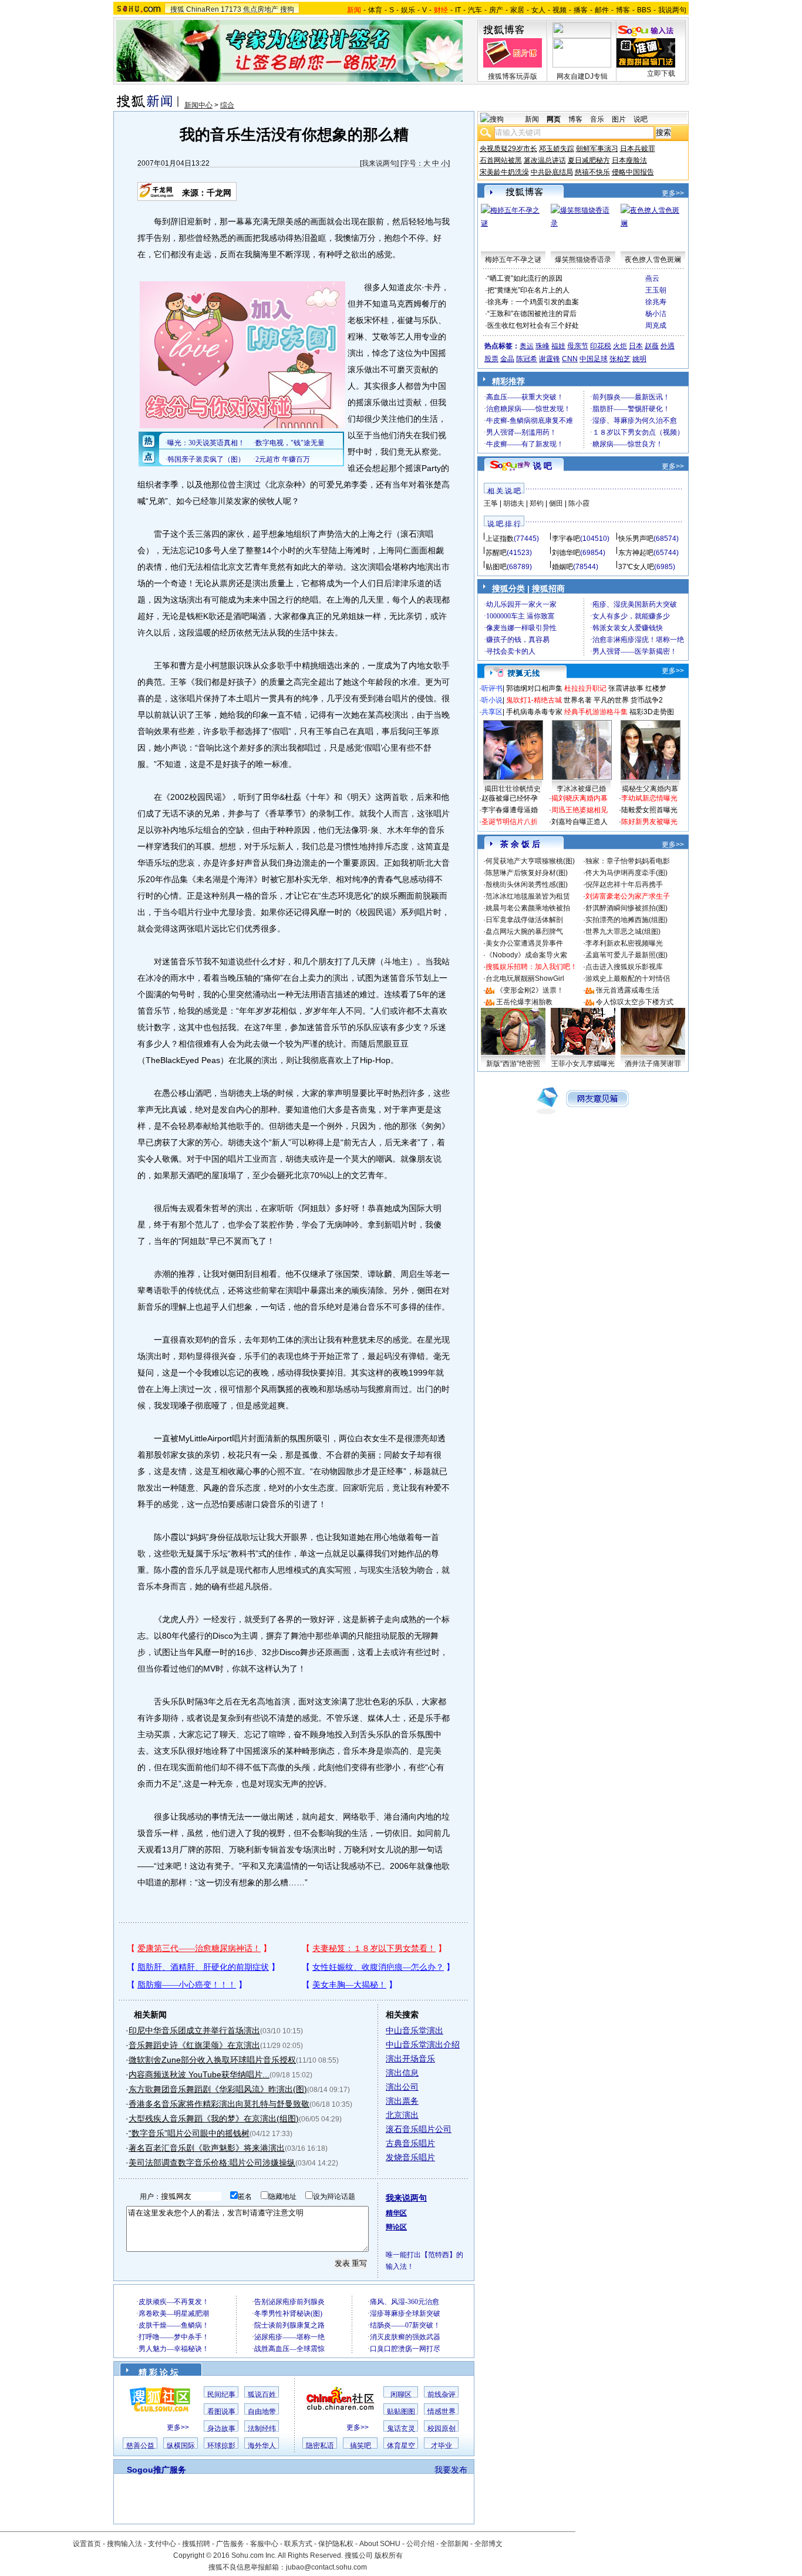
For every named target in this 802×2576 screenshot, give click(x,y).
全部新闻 (454, 2544)
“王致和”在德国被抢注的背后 (532, 314)
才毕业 (442, 2446)
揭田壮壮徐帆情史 (513, 789)
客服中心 (264, 2544)
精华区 (396, 2213)
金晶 (507, 359)
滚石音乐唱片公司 (419, 2129)
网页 (554, 119)
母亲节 (578, 346)
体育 (375, 10)
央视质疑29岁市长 (508, 149)
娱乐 (408, 10)
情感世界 (442, 2412)
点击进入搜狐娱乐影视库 (624, 967)
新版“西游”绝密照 (513, 1064)
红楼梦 (656, 688)
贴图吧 (496, 567)
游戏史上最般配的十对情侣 (628, 978)
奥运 (527, 346)
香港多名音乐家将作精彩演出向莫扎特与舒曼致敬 (219, 2104)
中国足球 (594, 359)
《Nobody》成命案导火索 (526, 955)
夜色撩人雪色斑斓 (653, 260)
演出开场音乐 (410, 2059)
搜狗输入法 (124, 2544)
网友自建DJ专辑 (582, 76)
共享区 (492, 712)
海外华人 (262, 2446)
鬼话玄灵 (401, 2429)
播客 (581, 10)
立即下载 (661, 73)
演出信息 (402, 2073)
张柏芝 (620, 359)
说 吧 (542, 466)
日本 (636, 346)
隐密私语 (320, 2446)
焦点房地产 (261, 9)
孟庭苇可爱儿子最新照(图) (626, 955)
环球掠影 (221, 2446)
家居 (517, 10)
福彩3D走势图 (652, 712)
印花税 (601, 346)
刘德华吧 (566, 553)
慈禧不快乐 (592, 172)
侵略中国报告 (633, 172)
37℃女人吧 (636, 567)
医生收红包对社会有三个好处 (533, 325)
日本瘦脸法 (629, 160)
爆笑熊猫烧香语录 (583, 260)
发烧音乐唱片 (410, 2157)
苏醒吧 (496, 553)
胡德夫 (514, 503)
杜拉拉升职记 (585, 688)
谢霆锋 (550, 359)
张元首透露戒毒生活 (628, 990)
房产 (496, 10)
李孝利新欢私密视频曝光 (624, 943)
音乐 (597, 119)
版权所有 (389, 2555)
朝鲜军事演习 (597, 149)
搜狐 (177, 9)
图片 (619, 119)
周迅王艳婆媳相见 (579, 810)
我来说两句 (379, 163)
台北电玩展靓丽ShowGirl (525, 978)
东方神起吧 (636, 553)
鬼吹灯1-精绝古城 (534, 700)
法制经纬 (262, 2429)
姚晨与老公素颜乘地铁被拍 (528, 908)
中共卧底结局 (552, 172)
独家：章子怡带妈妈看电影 (628, 861)
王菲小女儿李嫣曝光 (583, 1064)
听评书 (492, 688)
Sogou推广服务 (156, 2470)
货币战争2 (647, 700)
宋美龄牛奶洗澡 (504, 172)
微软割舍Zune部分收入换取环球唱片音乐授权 (212, 2060)
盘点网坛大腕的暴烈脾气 (524, 931)
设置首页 (87, 2544)
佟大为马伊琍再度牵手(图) (626, 873)
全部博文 (488, 2544)
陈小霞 (579, 503)
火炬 (620, 346)
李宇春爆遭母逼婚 (510, 810)
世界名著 (578, 700)
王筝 (491, 503)
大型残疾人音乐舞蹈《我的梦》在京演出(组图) (214, 2118)
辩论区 (396, 2227)
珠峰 (542, 346)
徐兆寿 (656, 302)
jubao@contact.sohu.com (326, 2567)
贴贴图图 (401, 2412)
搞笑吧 (360, 2446)
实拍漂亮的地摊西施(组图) (626, 920)
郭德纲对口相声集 (534, 688)
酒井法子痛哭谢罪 (653, 1064)
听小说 (492, 700)
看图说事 (221, 2412)
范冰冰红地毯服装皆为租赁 (528, 896)
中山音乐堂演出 (415, 2030)
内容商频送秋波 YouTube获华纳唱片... (199, 2074)
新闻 (532, 119)
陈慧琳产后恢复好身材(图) (527, 873)
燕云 (652, 278)
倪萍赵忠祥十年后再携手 (624, 885)
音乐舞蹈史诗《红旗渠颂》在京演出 (194, 2045)
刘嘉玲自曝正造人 (579, 822)
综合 (227, 105)
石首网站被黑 (501, 160)
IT (458, 10)
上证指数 (500, 539)
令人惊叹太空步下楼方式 (635, 1002)
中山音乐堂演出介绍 (423, 2044)
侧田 (556, 503)
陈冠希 (527, 359)
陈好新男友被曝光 (649, 822)
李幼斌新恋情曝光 (649, 798)
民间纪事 (221, 2395)
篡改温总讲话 (545, 160)
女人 (538, 10)
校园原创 (442, 2429)
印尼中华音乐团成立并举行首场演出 (194, 2030)
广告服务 (230, 2544)
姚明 (639, 359)
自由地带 (262, 2412)
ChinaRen (203, 9)
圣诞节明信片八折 (510, 822)
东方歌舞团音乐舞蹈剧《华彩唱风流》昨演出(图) (218, 2089)
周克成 (656, 325)
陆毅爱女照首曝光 (649, 810)
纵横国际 (181, 2446)
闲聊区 (401, 2395)
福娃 (558, 346)
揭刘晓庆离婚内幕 (579, 798)
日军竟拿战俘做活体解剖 (524, 920)
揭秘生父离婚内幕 (650, 789)
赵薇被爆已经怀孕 (510, 798)
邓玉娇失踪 (557, 149)
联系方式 (298, 2544)
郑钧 (537, 503)
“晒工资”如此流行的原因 (525, 278)
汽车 (475, 10)
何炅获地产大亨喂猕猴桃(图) (530, 861)
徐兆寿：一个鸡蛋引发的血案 (533, 302)
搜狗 (287, 9)
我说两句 (672, 10)
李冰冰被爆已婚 (581, 789)
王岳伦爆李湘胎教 (524, 1002)
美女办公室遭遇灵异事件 (524, 943)
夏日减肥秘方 (589, 160)
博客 (623, 10)
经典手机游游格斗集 (596, 712)
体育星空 (401, 2446)
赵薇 (652, 346)
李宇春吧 (566, 539)
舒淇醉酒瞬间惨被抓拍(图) (626, 908)
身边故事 (221, 2429)
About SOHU (380, 2544)
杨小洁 (656, 314)
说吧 (641, 119)
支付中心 (162, 2544)
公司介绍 (420, 2544)
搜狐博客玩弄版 (513, 76)
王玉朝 (656, 290)
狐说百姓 (262, 2395)
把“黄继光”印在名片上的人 (528, 290)
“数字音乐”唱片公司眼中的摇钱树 (189, 2133)
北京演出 (402, 2115)
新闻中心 (198, 105)
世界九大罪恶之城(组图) (623, 931)
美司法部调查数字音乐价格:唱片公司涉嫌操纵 (212, 2163)
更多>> (178, 2427)
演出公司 (402, 2087)
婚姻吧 (562, 567)
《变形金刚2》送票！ (530, 990)
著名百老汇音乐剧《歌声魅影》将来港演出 (207, 2148)
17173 (231, 9)
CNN (570, 359)
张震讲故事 (626, 688)
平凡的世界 (611, 700)
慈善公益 (140, 2446)
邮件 (602, 10)
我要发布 (451, 2470)
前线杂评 (442, 2395)
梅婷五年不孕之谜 (513, 260)
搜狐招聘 (196, 2544)
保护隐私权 (336, 2544)
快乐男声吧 (636, 539)
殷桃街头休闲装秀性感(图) (527, 885)
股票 (491, 359)
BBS (644, 10)
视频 (560, 10)
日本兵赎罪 (638, 149)
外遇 (668, 346)
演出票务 (402, 2101)
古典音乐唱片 (410, 2143)
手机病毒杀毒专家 (534, 712)
